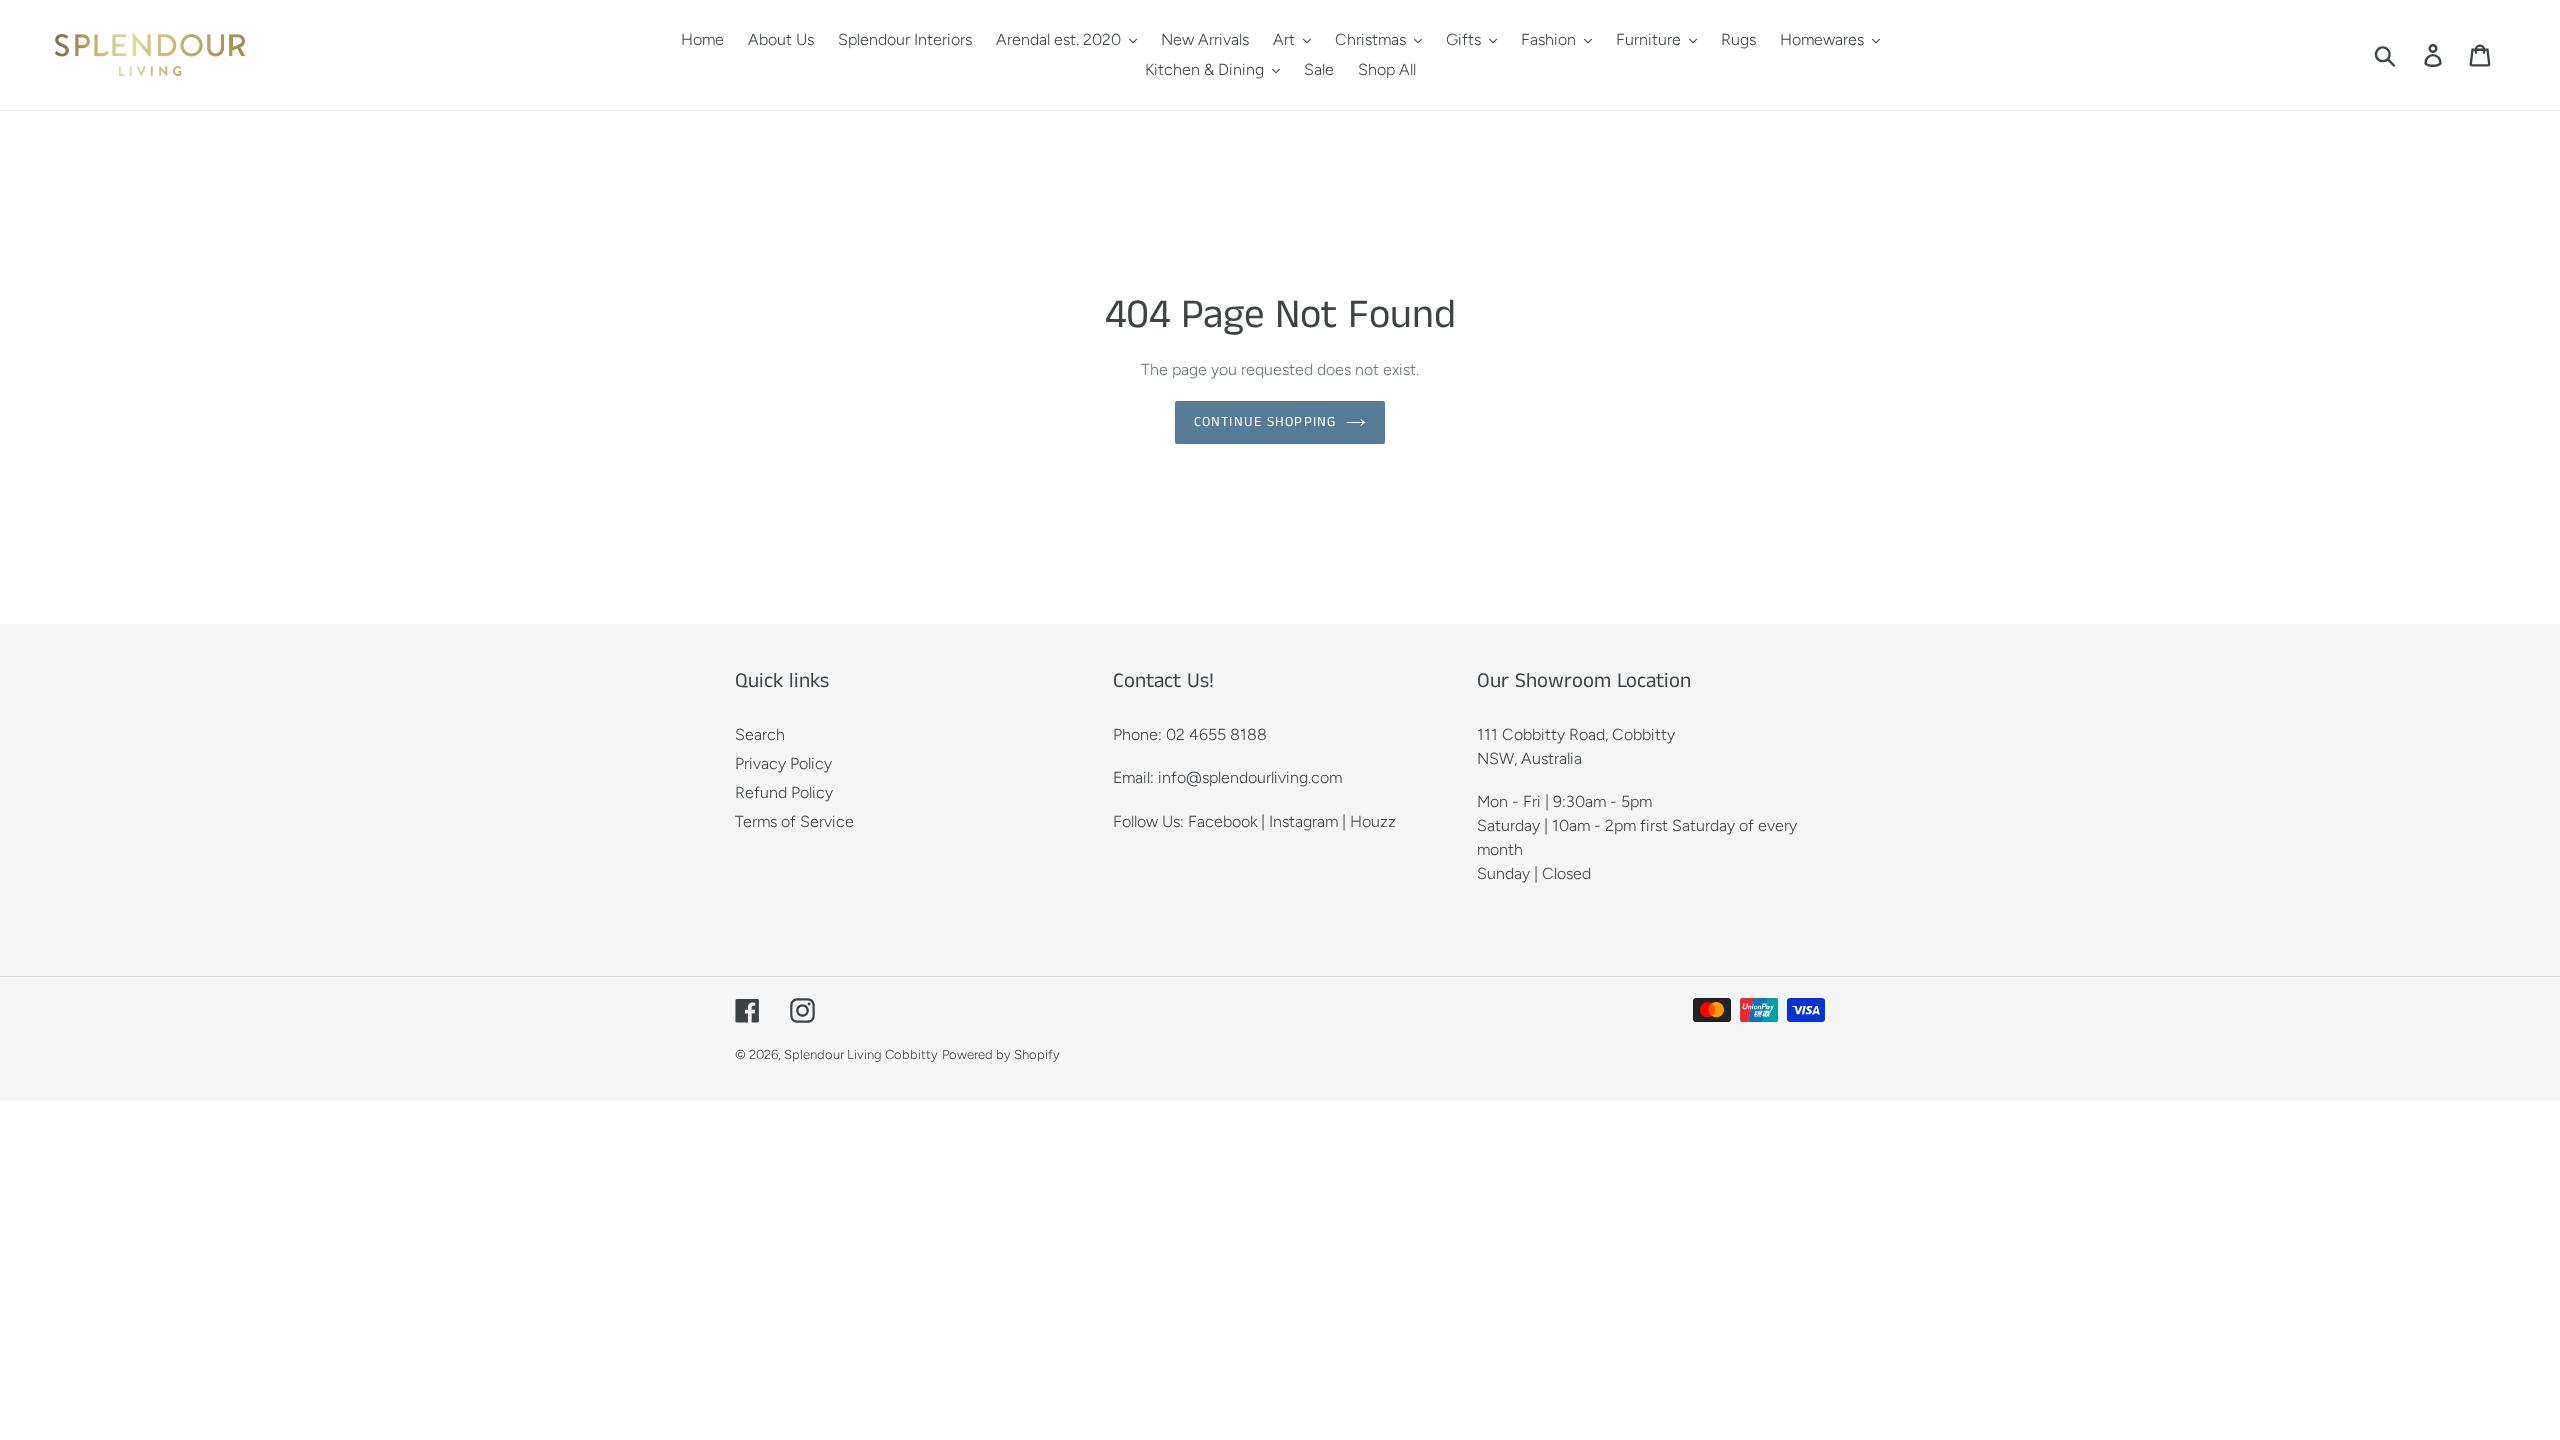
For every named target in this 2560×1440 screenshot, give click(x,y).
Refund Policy (784, 792)
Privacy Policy (783, 763)
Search (760, 734)
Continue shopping (1265, 422)
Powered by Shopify (1001, 1054)
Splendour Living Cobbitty (861, 1054)
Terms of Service (794, 821)
